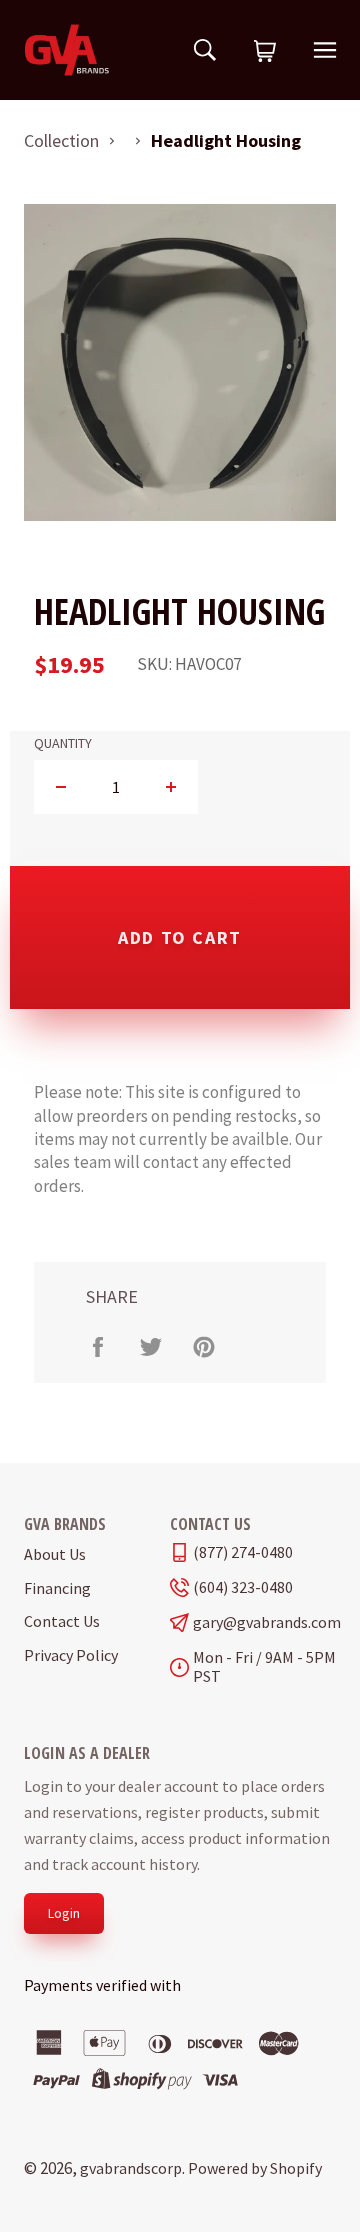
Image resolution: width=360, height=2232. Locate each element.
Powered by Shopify (255, 2168)
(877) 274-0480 (243, 1552)
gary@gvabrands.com (264, 1622)
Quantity (63, 743)
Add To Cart (180, 937)
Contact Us (62, 1621)
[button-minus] (61, 787)
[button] (265, 52)
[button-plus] (170, 787)
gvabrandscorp (131, 2168)
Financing (57, 1588)
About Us (55, 1554)
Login (64, 1913)
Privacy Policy (71, 1655)
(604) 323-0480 (243, 1587)
